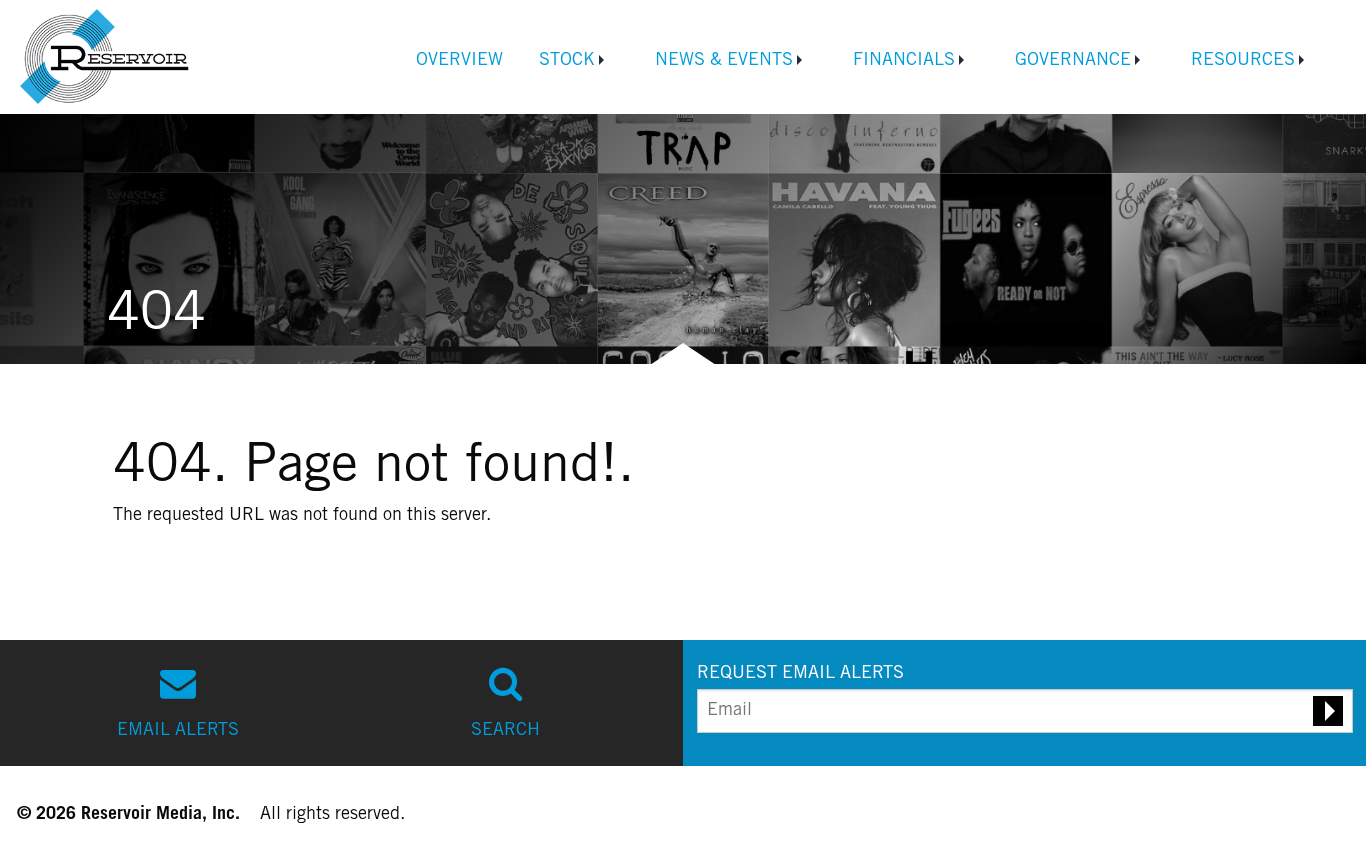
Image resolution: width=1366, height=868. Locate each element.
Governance (1073, 61)
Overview (459, 61)
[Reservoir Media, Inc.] (107, 56)
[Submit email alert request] (1328, 711)
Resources (1243, 61)
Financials (904, 61)
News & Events (724, 61)
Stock (567, 61)
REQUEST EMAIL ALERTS (800, 674)
